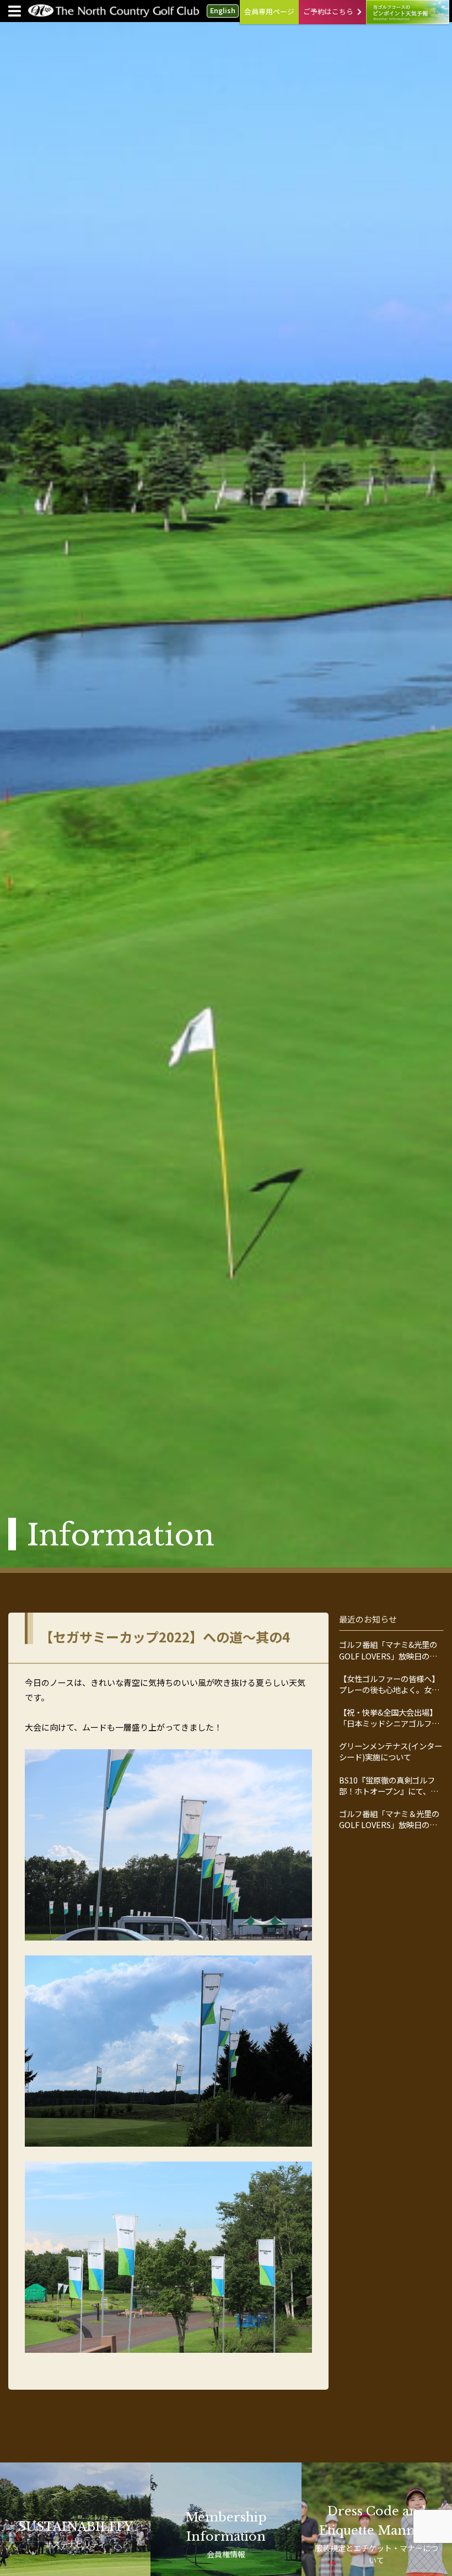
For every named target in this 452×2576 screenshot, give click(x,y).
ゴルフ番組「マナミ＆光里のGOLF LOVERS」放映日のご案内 (389, 1819)
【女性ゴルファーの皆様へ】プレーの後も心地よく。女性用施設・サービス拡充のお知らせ (389, 1684)
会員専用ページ (269, 11)
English (223, 10)
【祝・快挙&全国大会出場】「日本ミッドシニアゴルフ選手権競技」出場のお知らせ (389, 1718)
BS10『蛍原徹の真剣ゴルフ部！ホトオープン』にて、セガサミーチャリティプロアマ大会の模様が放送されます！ (389, 1786)
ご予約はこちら (328, 11)
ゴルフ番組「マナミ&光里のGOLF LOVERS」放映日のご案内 (388, 1650)
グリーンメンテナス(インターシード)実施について (391, 1752)
